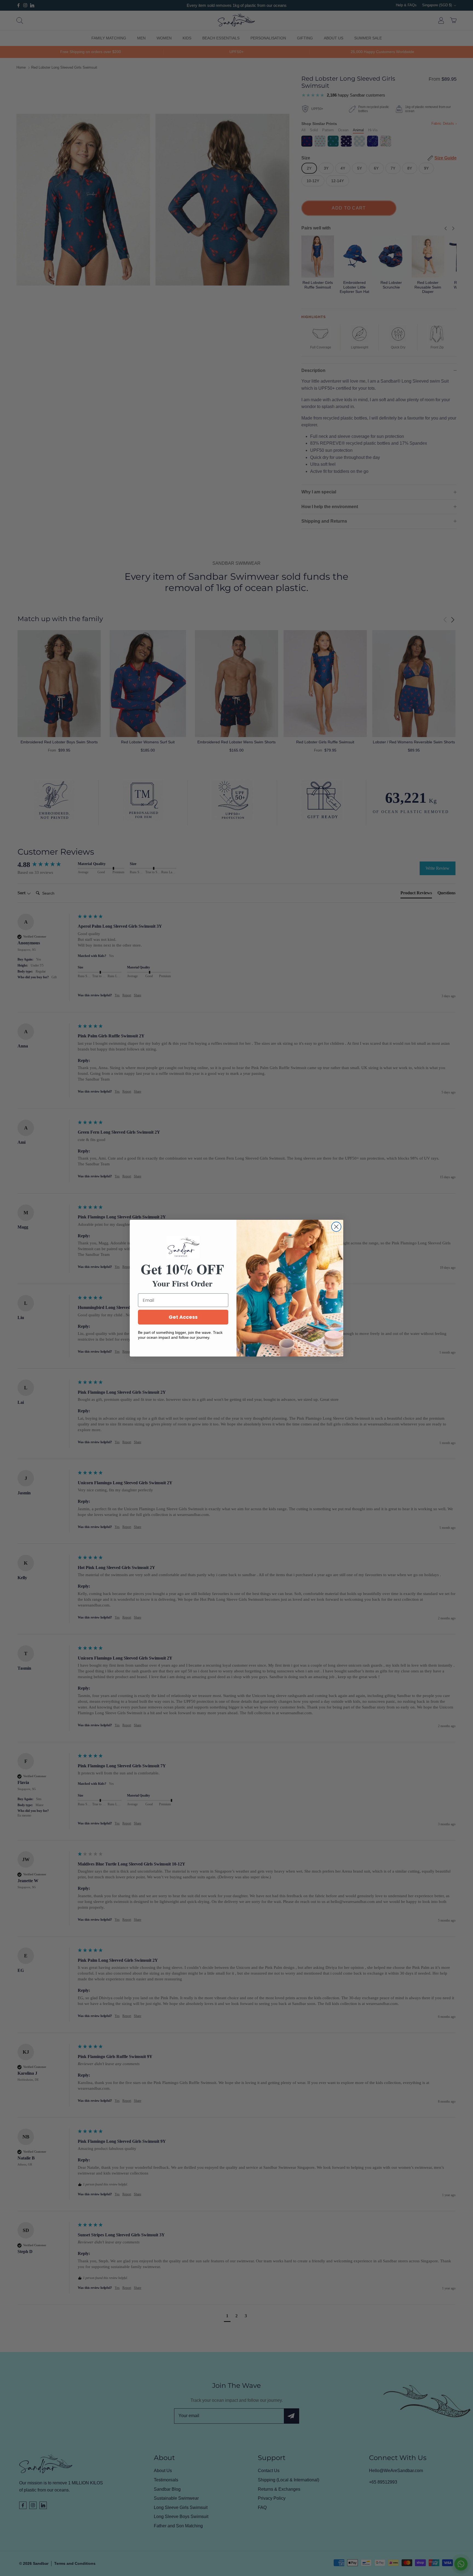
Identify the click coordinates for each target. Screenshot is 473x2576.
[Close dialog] (336, 1227)
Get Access (183, 1317)
